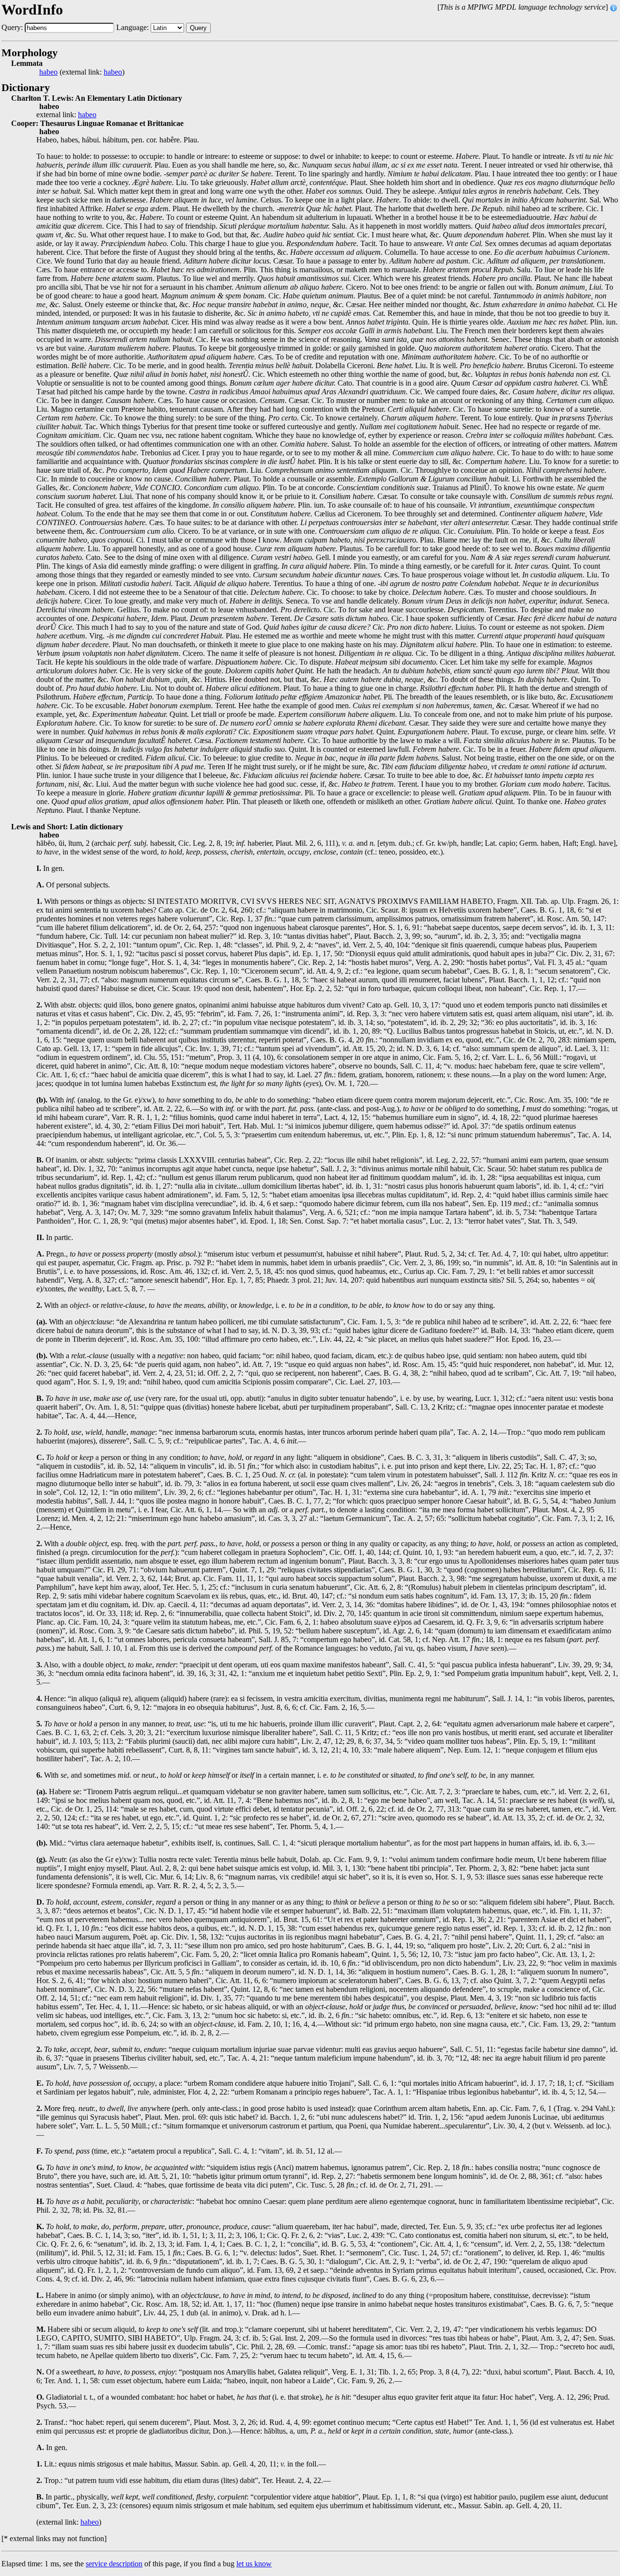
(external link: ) (82, 72)
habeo (48, 72)
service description (114, 2564)
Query (198, 28)
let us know (254, 2564)
